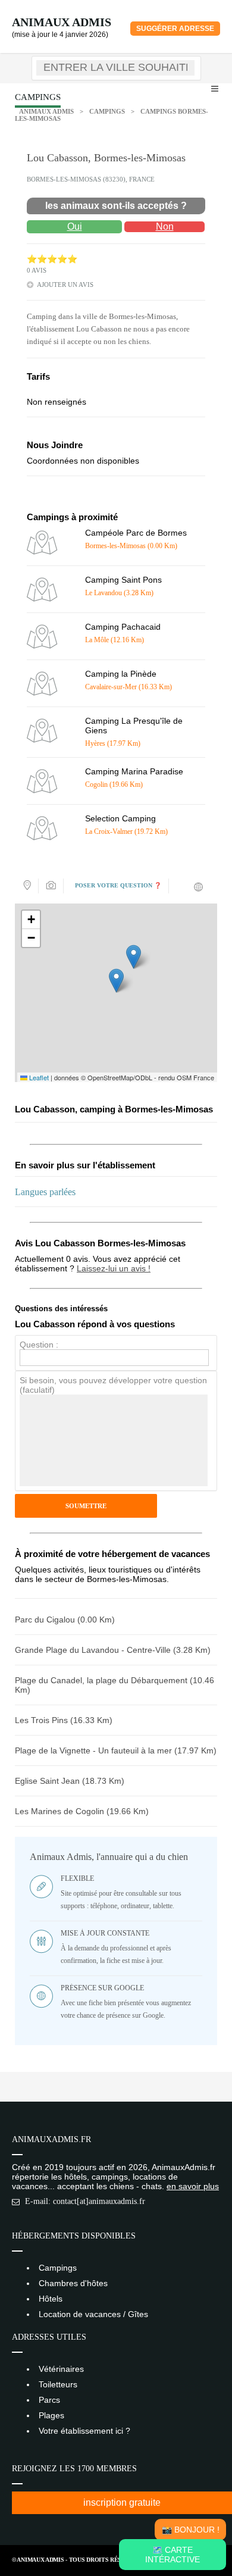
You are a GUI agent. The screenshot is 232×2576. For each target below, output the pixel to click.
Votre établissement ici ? (84, 2431)
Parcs (49, 2400)
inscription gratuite (122, 2502)
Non (165, 226)
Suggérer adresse (175, 29)
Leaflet (38, 1077)
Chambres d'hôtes (73, 2283)
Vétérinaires (61, 2369)
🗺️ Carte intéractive (173, 2555)
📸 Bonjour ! (191, 2530)
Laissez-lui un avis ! (114, 1268)
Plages (51, 2415)
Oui (75, 226)
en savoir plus (193, 2186)
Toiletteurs (58, 2384)
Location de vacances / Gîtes (93, 2314)
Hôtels (51, 2299)
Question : (39, 1345)
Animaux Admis (62, 22)
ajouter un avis (65, 285)
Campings (107, 111)
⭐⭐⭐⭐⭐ (52, 259)
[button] (116, 981)
